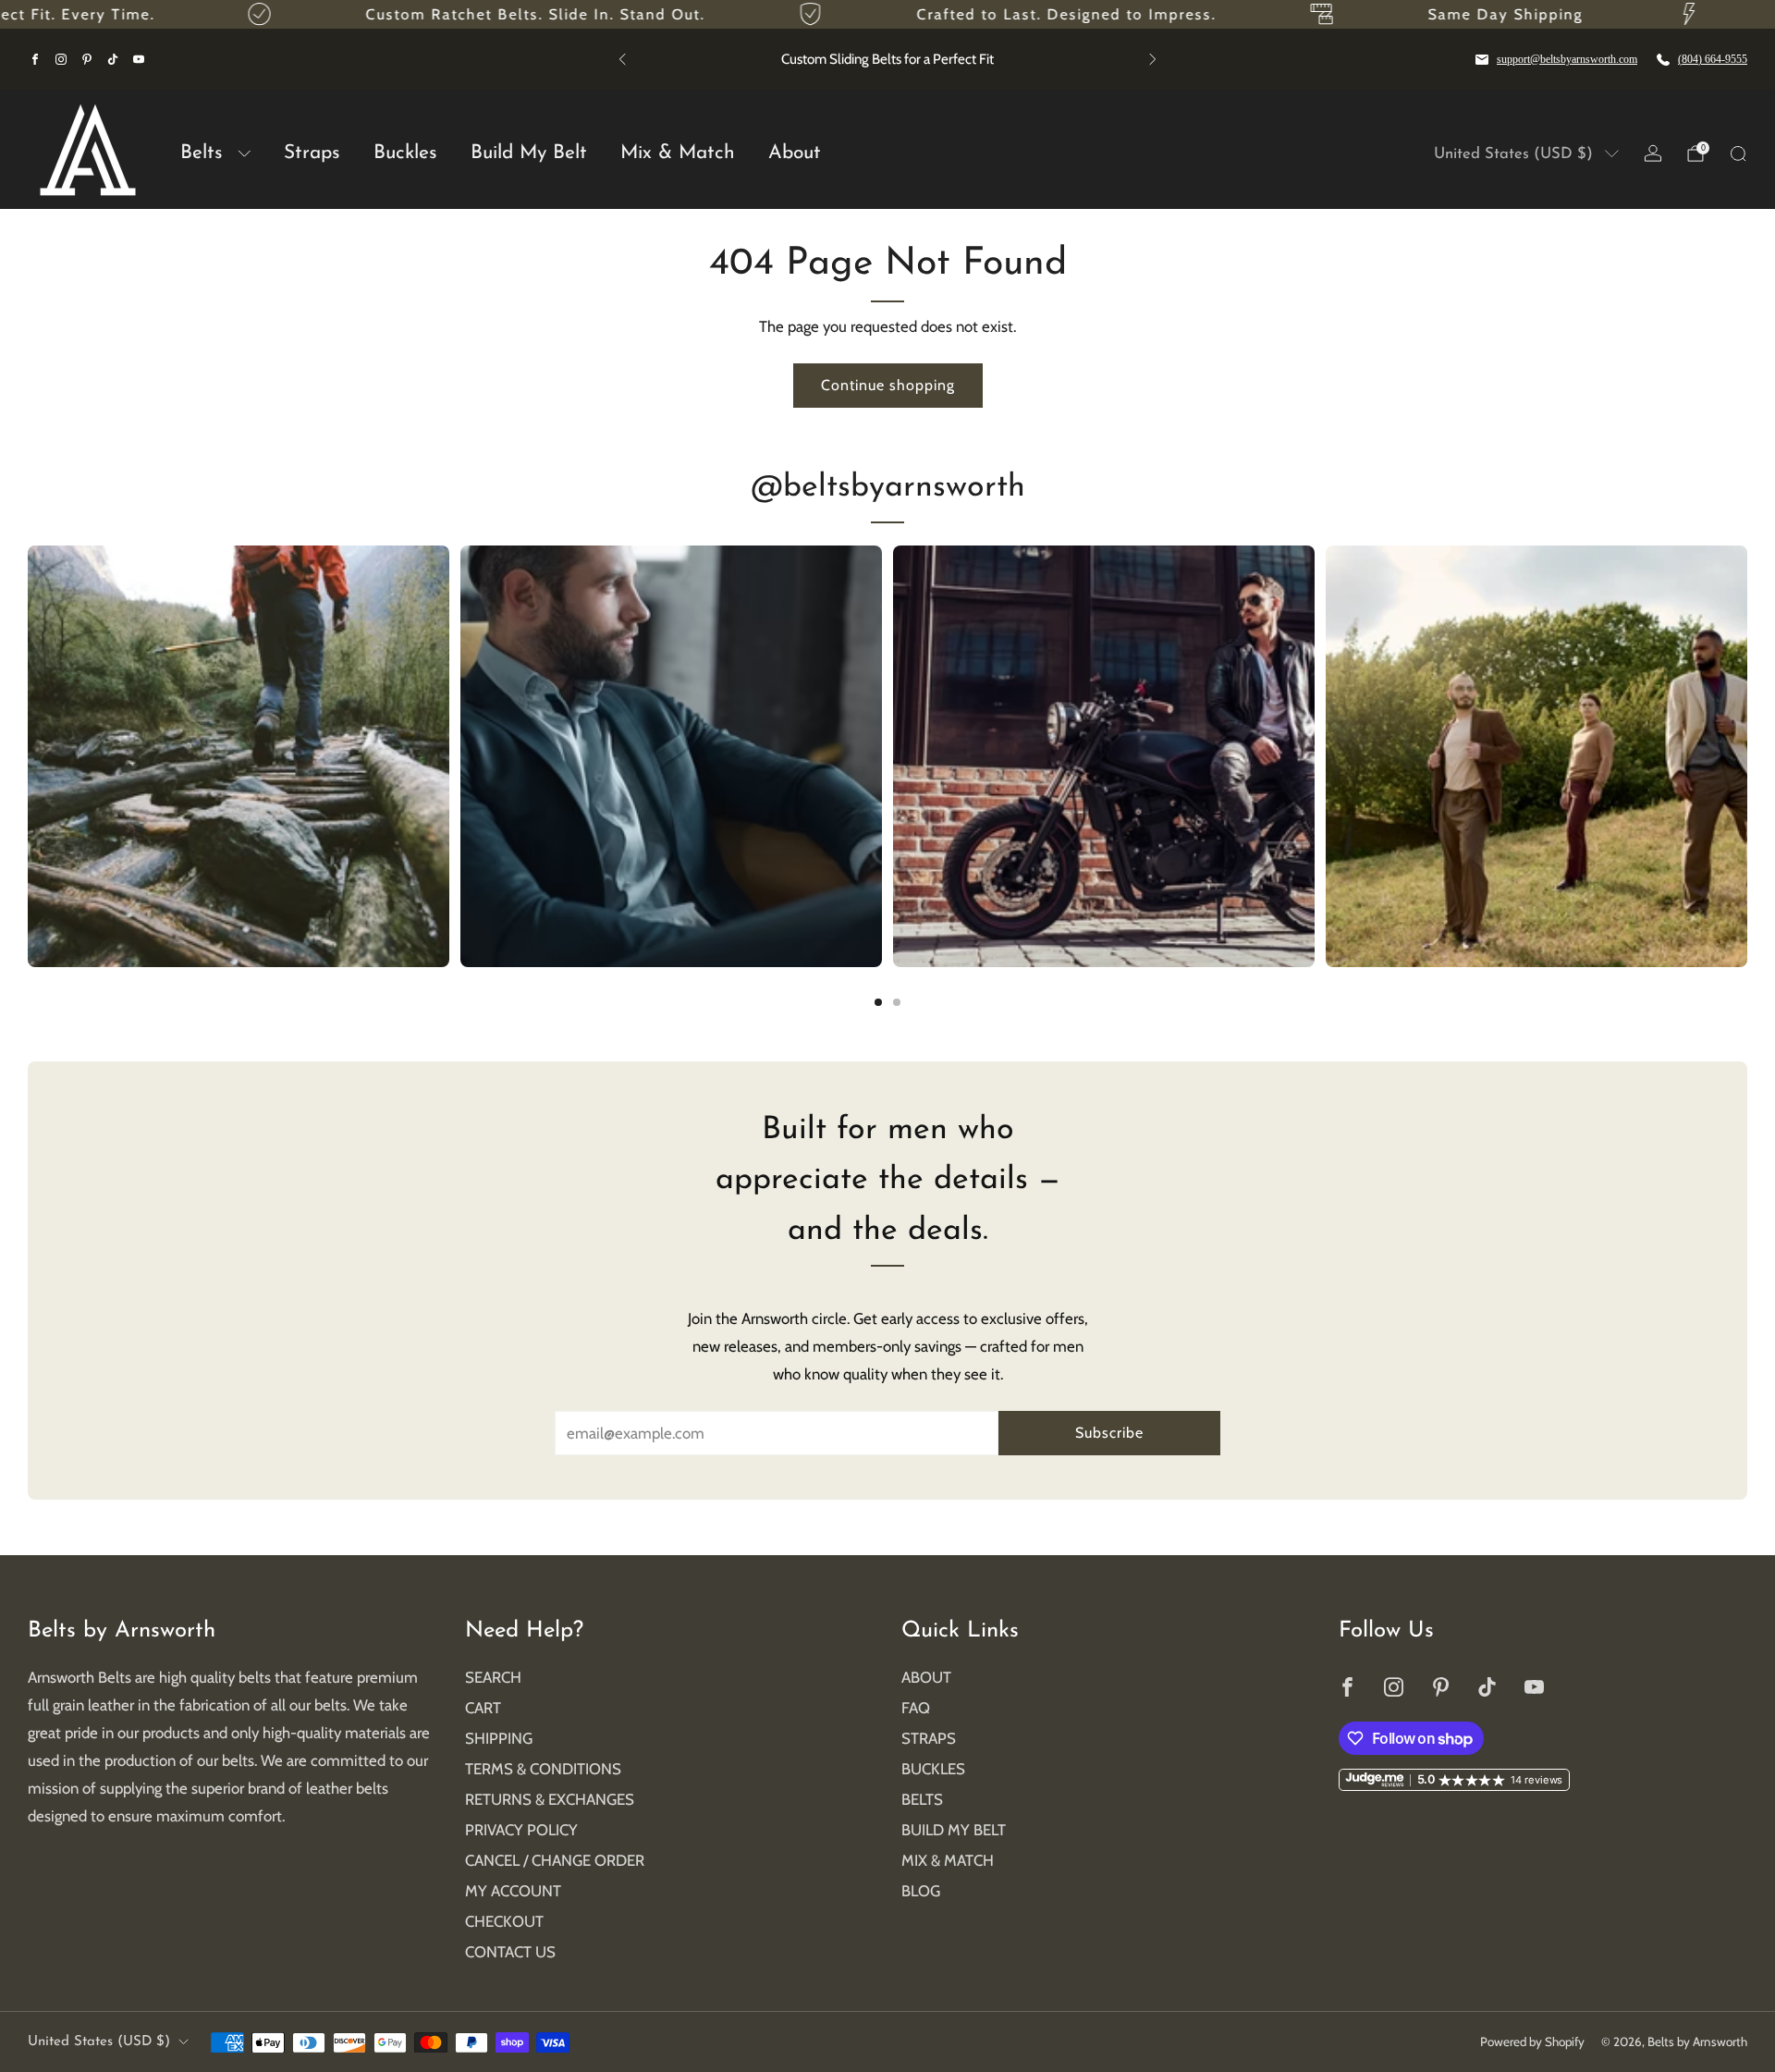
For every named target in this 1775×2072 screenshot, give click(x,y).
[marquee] (887, 14)
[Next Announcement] (1153, 59)
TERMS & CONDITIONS (543, 1769)
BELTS (922, 1799)
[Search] (1738, 153)
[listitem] (887, 59)
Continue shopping (888, 385)
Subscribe (1109, 1433)
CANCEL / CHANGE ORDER (555, 1860)
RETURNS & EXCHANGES (550, 1799)
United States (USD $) (1513, 154)
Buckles (405, 153)
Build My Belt (529, 153)
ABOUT (926, 1677)
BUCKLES (933, 1769)
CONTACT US (510, 1952)
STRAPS (929, 1738)
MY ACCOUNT (513, 1891)
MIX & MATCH (948, 1860)
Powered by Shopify (1532, 2041)
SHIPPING (499, 1738)
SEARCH (493, 1677)
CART (483, 1708)
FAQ (916, 1708)
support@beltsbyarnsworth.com (1567, 59)
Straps (312, 153)
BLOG (921, 1891)
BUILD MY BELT (954, 1830)
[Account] (1653, 153)
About (795, 153)
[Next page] (1747, 756)
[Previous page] (28, 756)
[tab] (878, 1002)
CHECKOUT (504, 1921)
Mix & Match (678, 153)
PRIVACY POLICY (521, 1830)
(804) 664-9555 (1713, 59)
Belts (202, 153)
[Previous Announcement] (622, 59)
